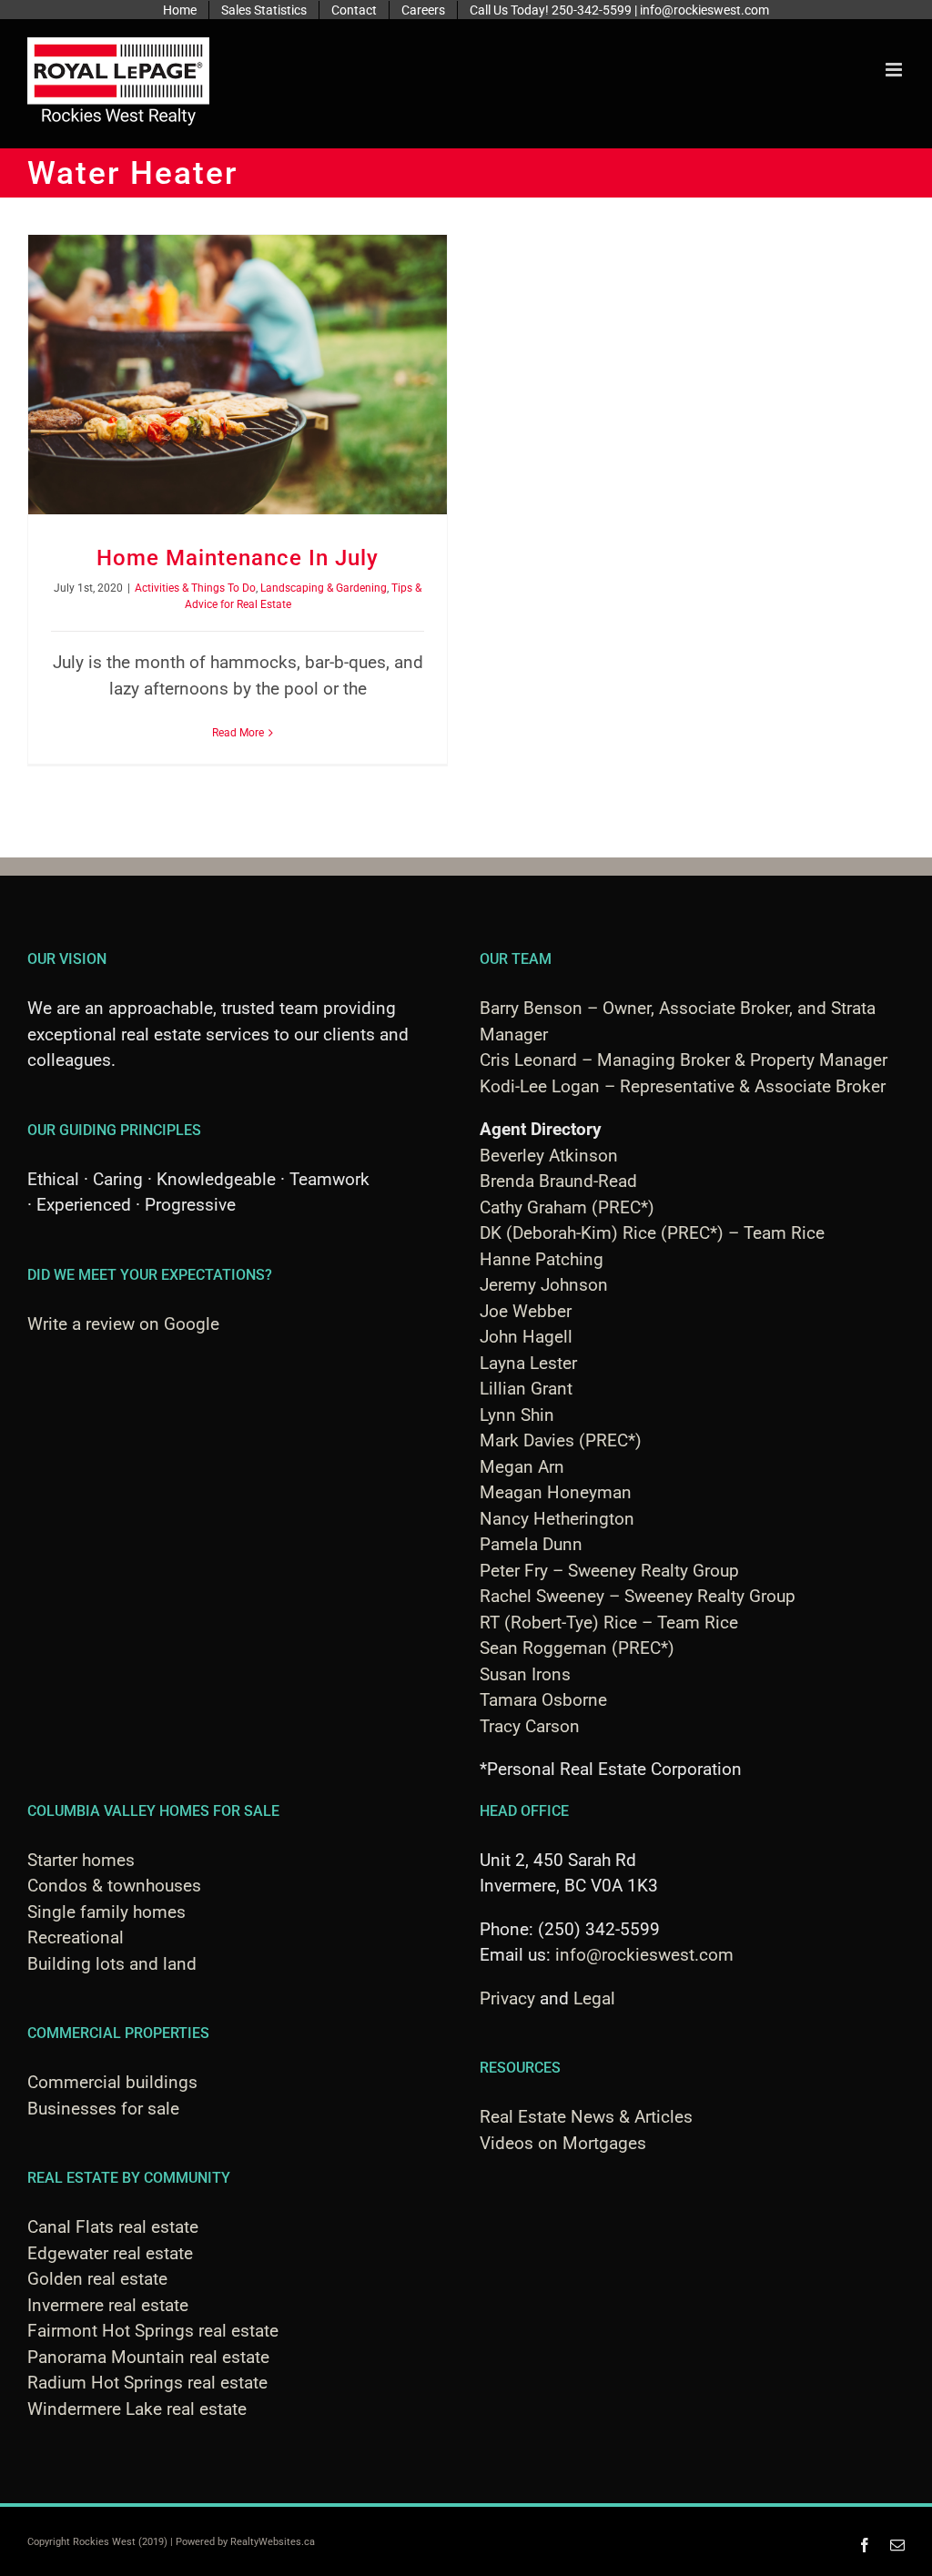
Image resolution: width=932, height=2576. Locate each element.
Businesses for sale (103, 2109)
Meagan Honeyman (556, 1492)
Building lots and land (112, 1964)
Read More (238, 733)
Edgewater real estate (110, 2253)
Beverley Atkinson (549, 1156)
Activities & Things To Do (195, 588)
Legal (594, 1998)
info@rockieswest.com (644, 1955)
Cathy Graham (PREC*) (567, 1207)
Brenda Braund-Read (558, 1181)
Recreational (76, 1937)
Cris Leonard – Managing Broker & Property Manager (684, 1060)
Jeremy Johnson (544, 1285)
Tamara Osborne (543, 1700)
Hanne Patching (542, 1259)
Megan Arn (522, 1467)
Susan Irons (525, 1674)
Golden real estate (97, 2279)
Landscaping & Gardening (324, 588)
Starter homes (81, 1860)
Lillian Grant (526, 1389)
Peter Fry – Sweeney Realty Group (609, 1571)
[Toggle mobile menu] (895, 70)
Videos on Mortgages (563, 2143)
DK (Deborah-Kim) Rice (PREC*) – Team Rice (652, 1233)
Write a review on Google (123, 1324)
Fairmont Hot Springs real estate (153, 2331)
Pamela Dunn (531, 1544)
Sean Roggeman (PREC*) (577, 1648)
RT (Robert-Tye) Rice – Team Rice (609, 1623)
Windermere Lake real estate (137, 2409)
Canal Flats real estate (113, 2227)
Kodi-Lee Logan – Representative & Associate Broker (683, 1086)
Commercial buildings (112, 2082)
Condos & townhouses (114, 1886)
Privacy (507, 1998)
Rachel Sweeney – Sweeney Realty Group (638, 1596)
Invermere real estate (108, 2305)
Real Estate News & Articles (586, 2117)
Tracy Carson (530, 1726)
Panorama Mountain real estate (148, 2357)
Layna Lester (528, 1363)
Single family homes (106, 1912)
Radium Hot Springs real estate (147, 2383)
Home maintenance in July (238, 558)
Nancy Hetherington (557, 1519)
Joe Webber (526, 1311)
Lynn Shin (517, 1415)
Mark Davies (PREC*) (561, 1440)
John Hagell (526, 1337)
